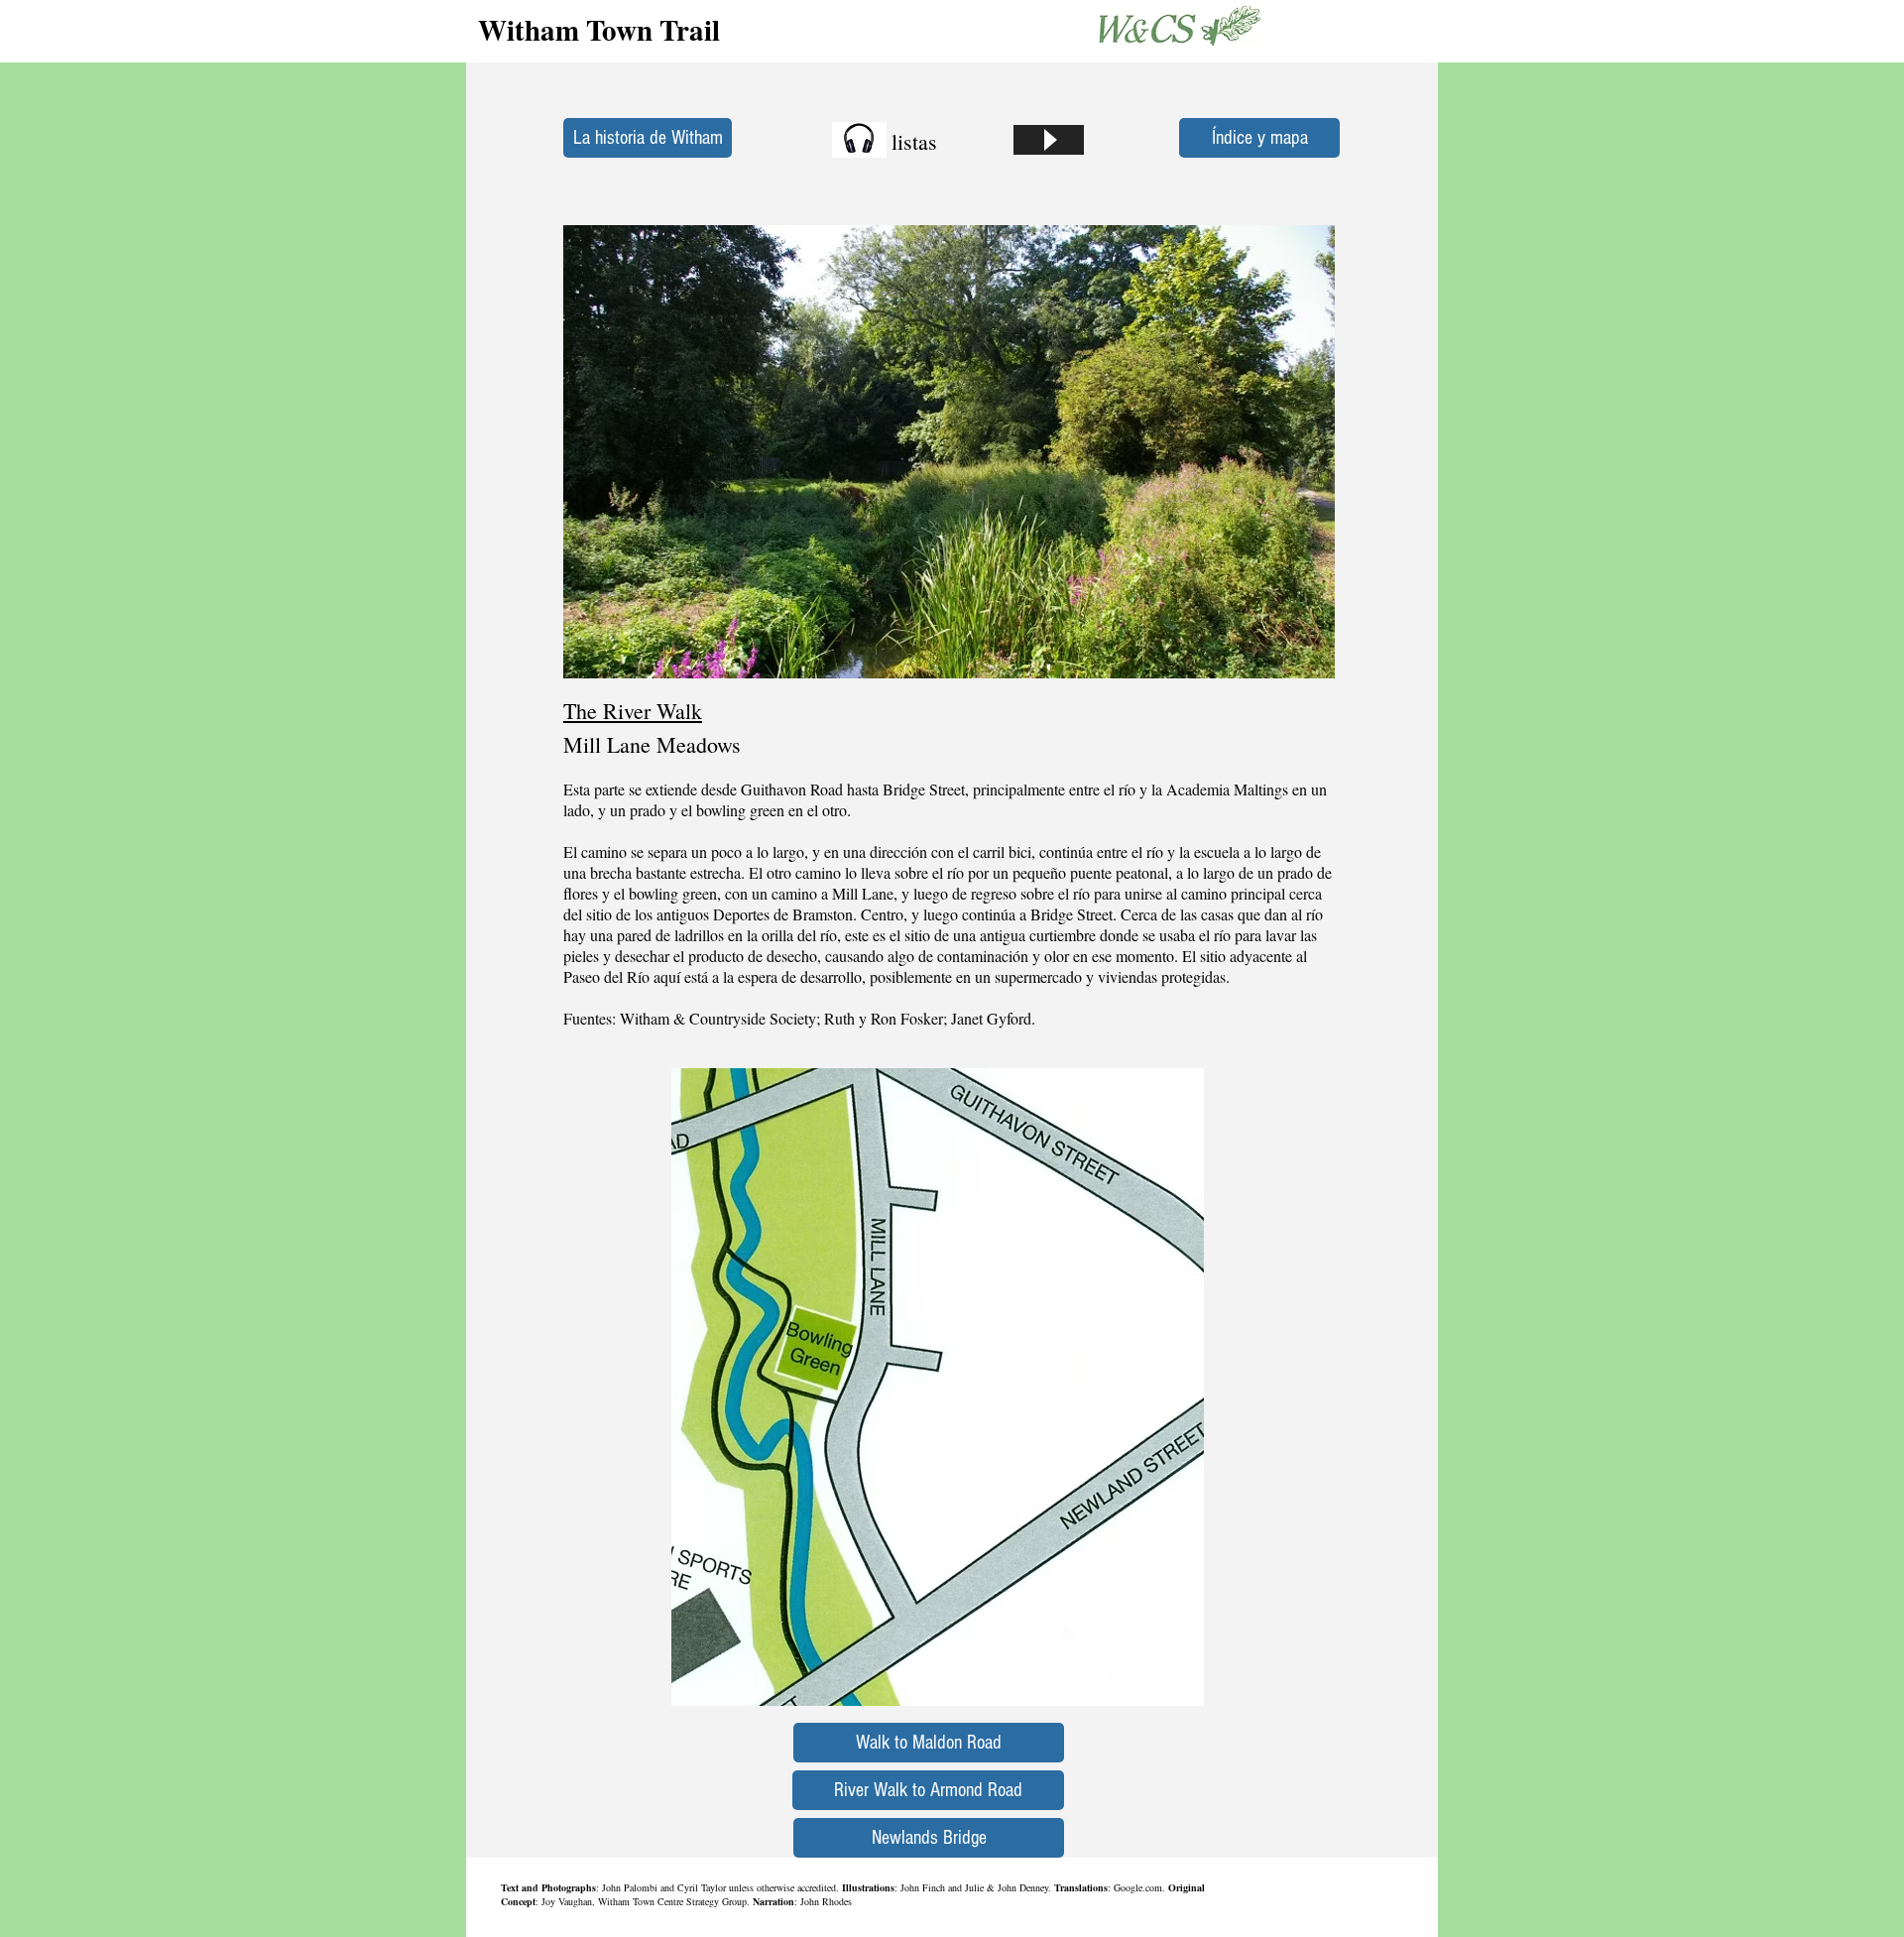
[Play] (1049, 140)
